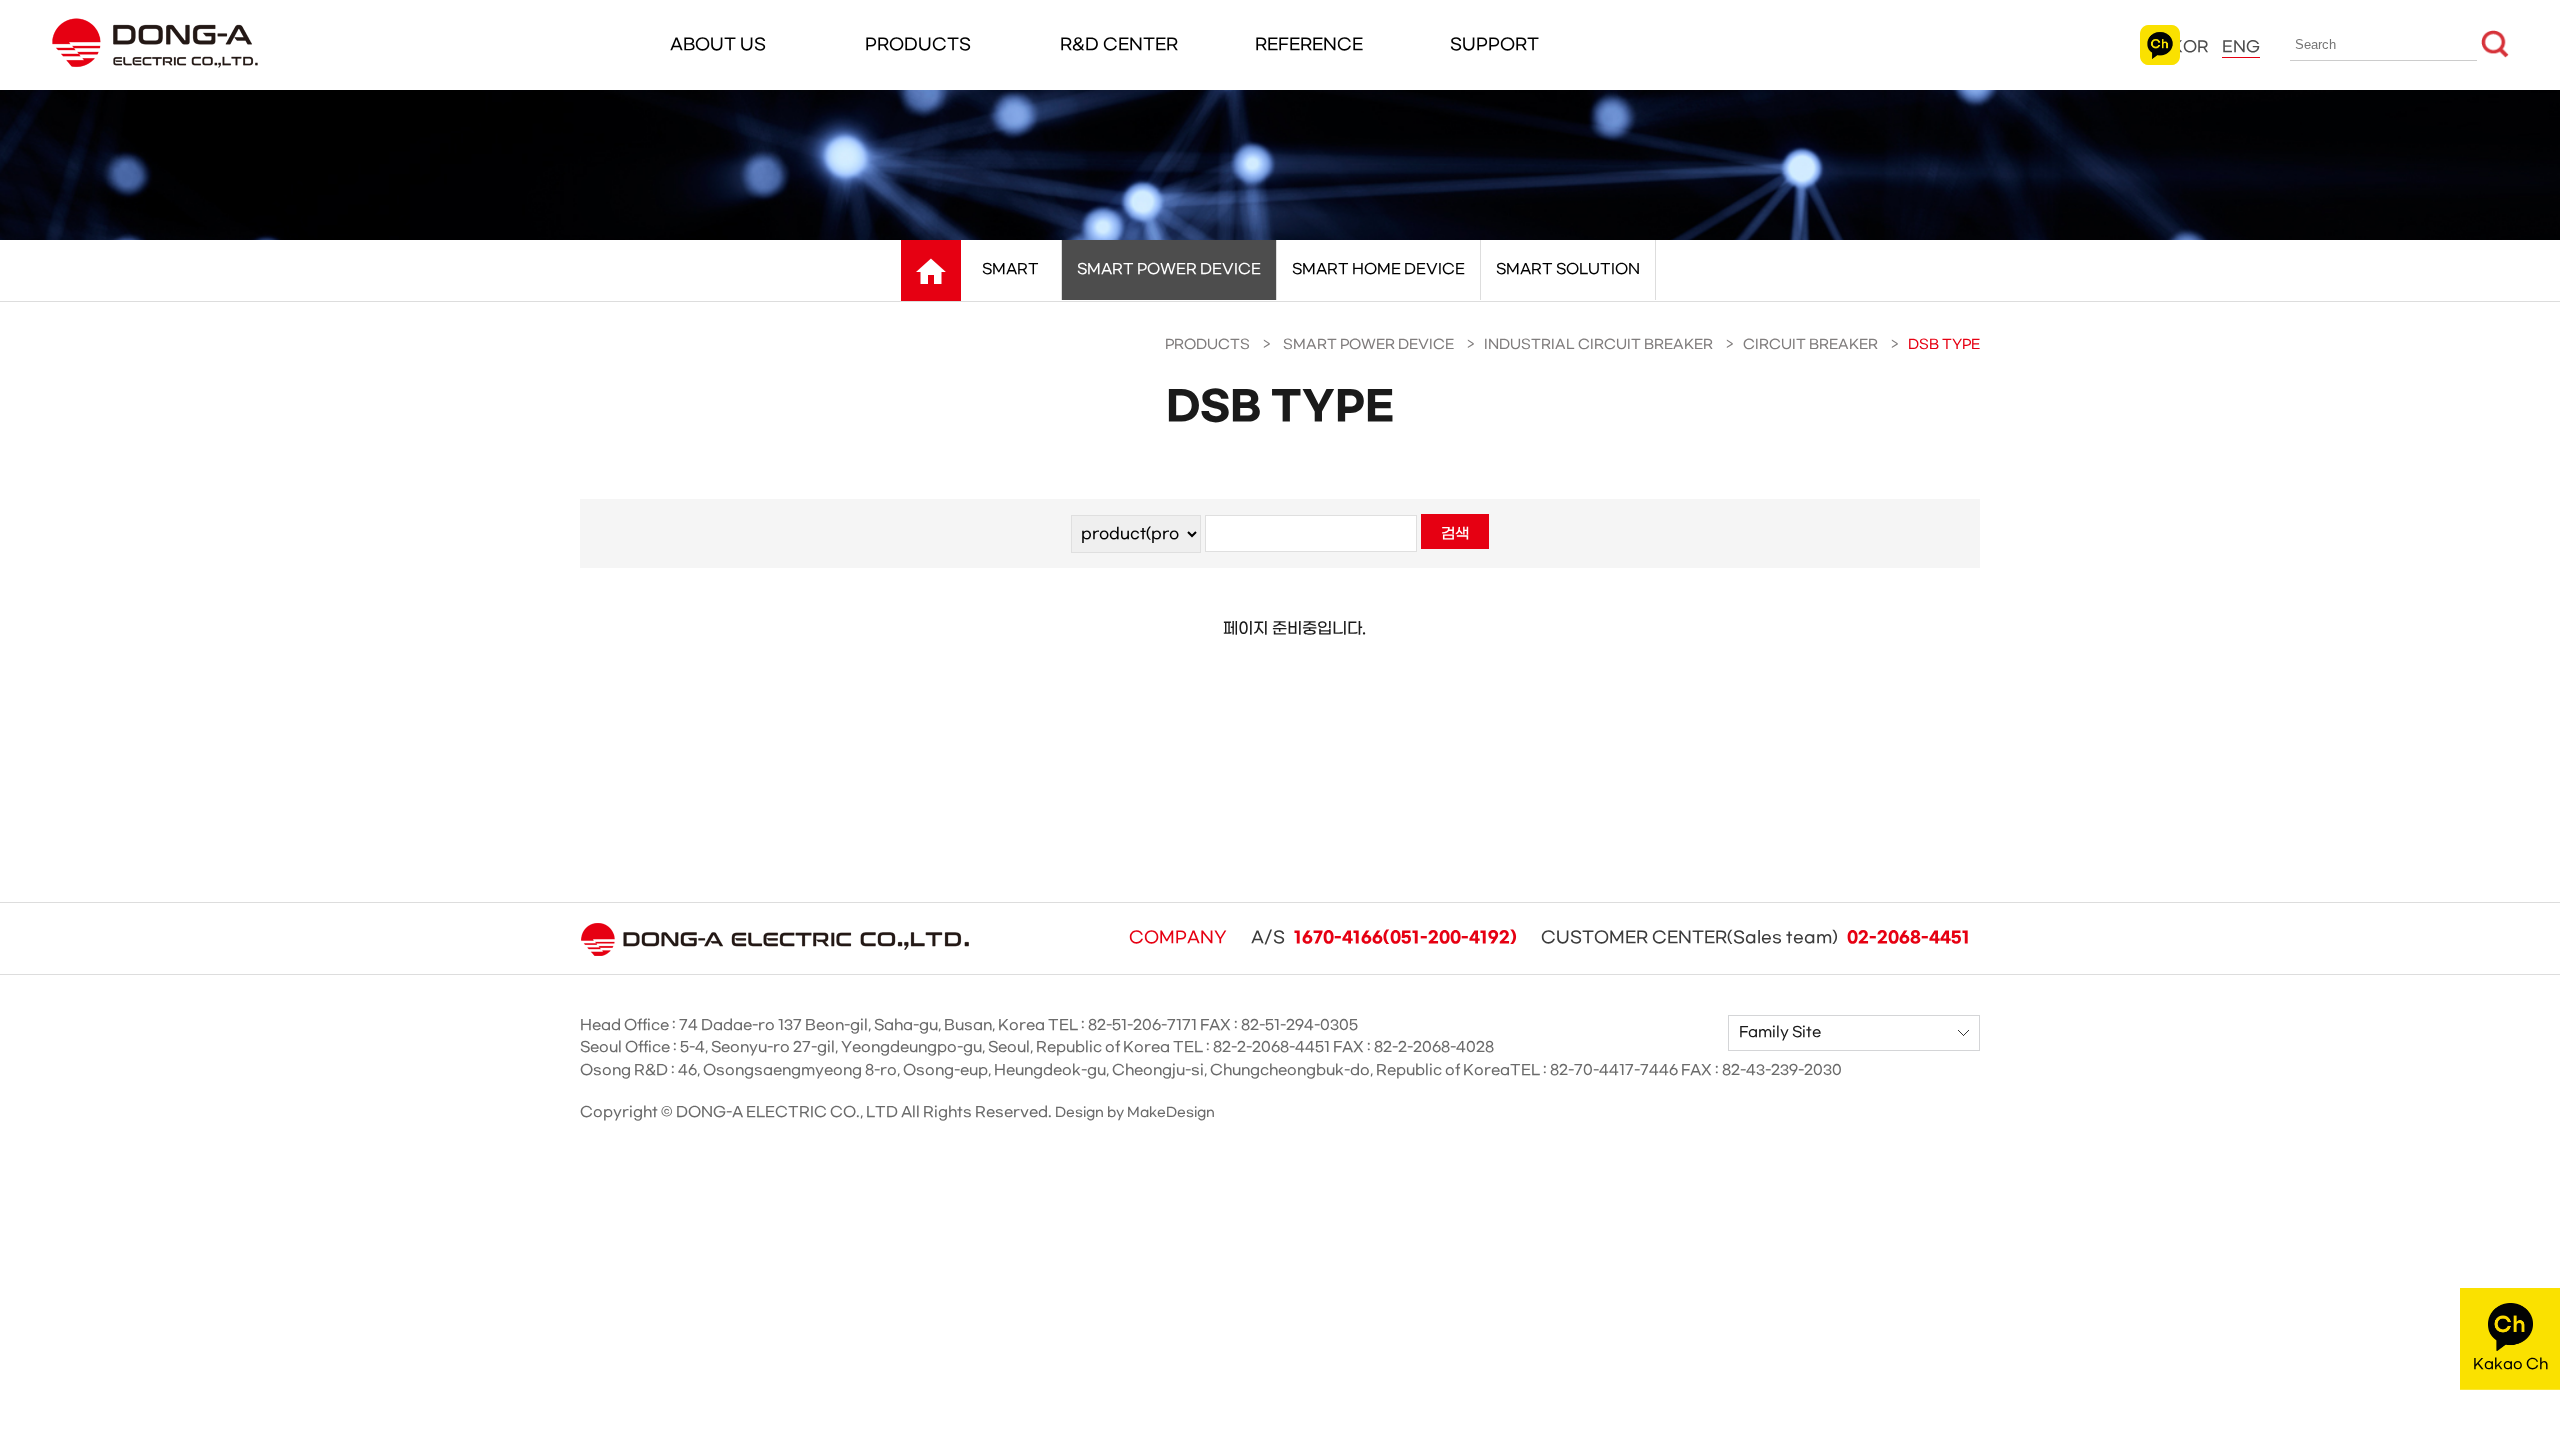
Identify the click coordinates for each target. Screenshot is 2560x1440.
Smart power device (1169, 269)
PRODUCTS (918, 44)
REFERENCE (1309, 44)
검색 (1455, 534)
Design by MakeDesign (1135, 1112)
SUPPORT (1494, 44)
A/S (1384, 938)
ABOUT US (718, 44)
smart (1010, 269)
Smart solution (1568, 269)
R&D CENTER (1119, 44)
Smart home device (1378, 269)
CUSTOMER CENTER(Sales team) (1755, 938)
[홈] (931, 271)
